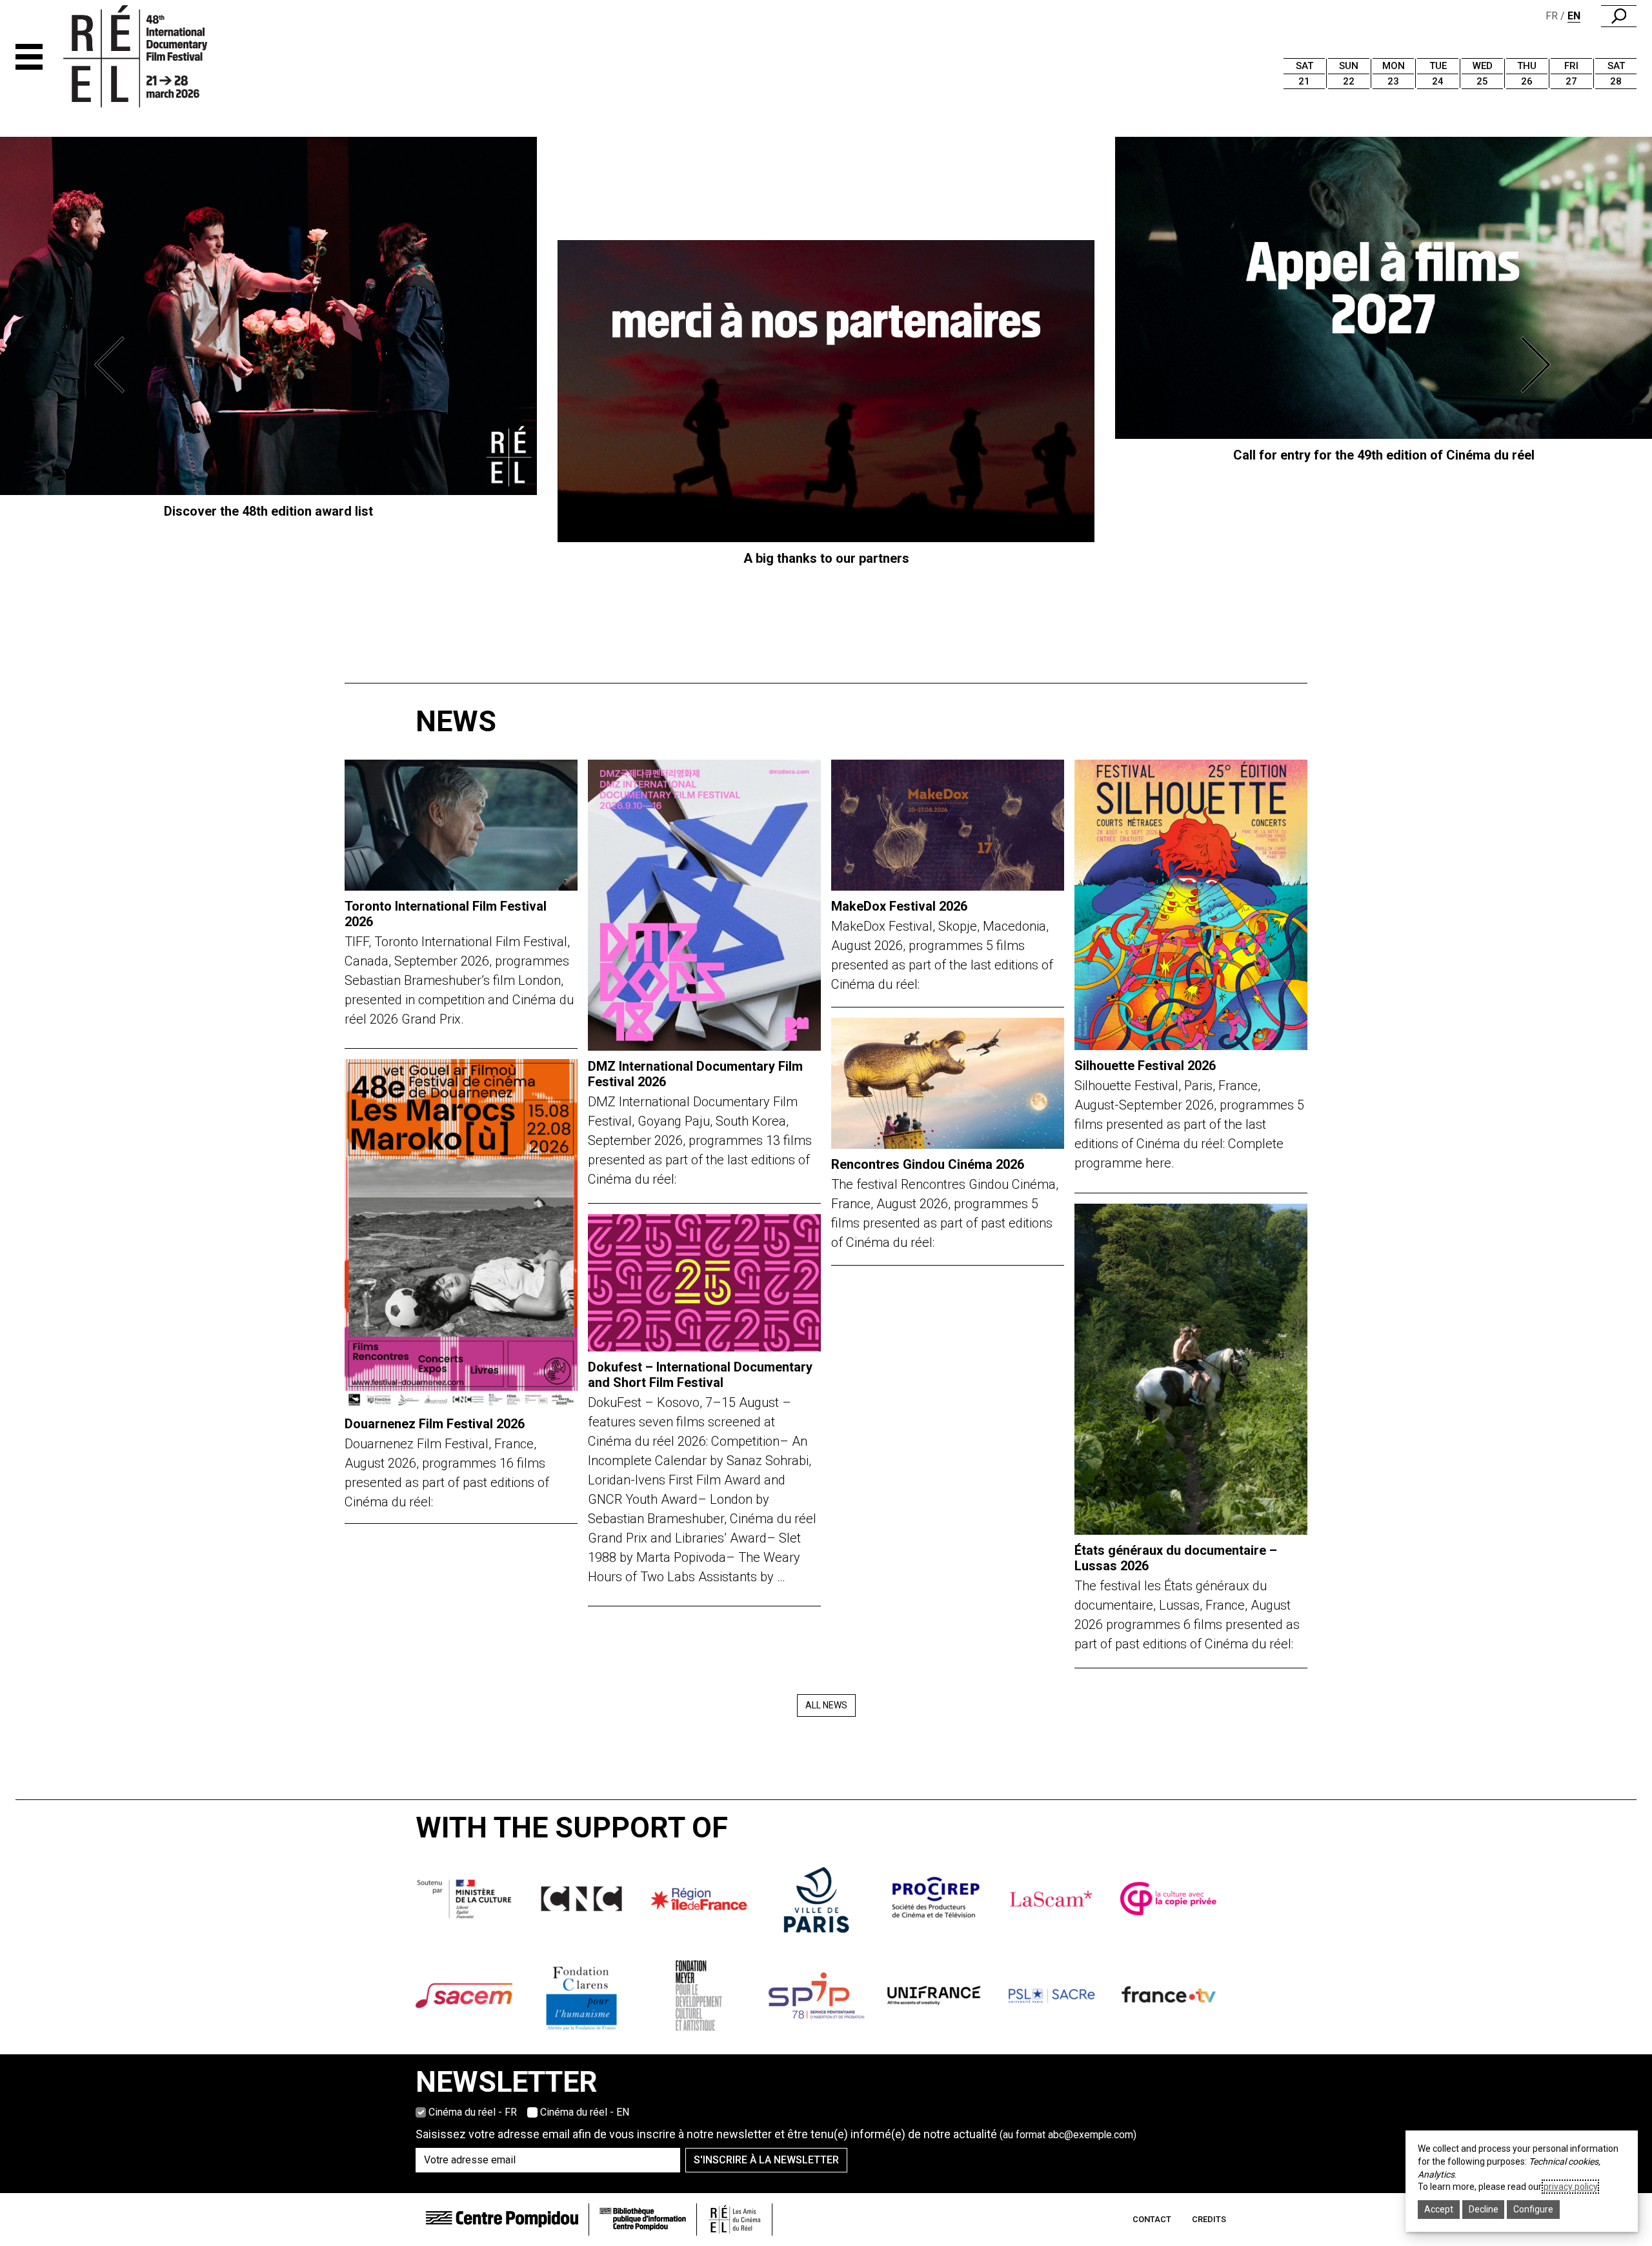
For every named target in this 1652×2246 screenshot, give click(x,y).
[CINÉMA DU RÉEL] (157, 57)
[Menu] (29, 57)
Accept (1439, 2209)
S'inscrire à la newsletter (766, 2160)
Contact (1152, 2219)
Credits (1209, 2219)
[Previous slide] (114, 365)
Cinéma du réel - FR (473, 2112)
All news (826, 1705)
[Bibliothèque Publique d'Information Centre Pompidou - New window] (643, 2219)
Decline (1484, 2209)
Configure (1533, 2209)
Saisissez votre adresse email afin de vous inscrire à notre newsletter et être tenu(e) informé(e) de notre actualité (776, 2134)
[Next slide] (1538, 365)
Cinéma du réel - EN (585, 2112)
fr (1552, 16)
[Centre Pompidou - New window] (502, 2219)
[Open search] (1619, 16)
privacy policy (1570, 2187)
